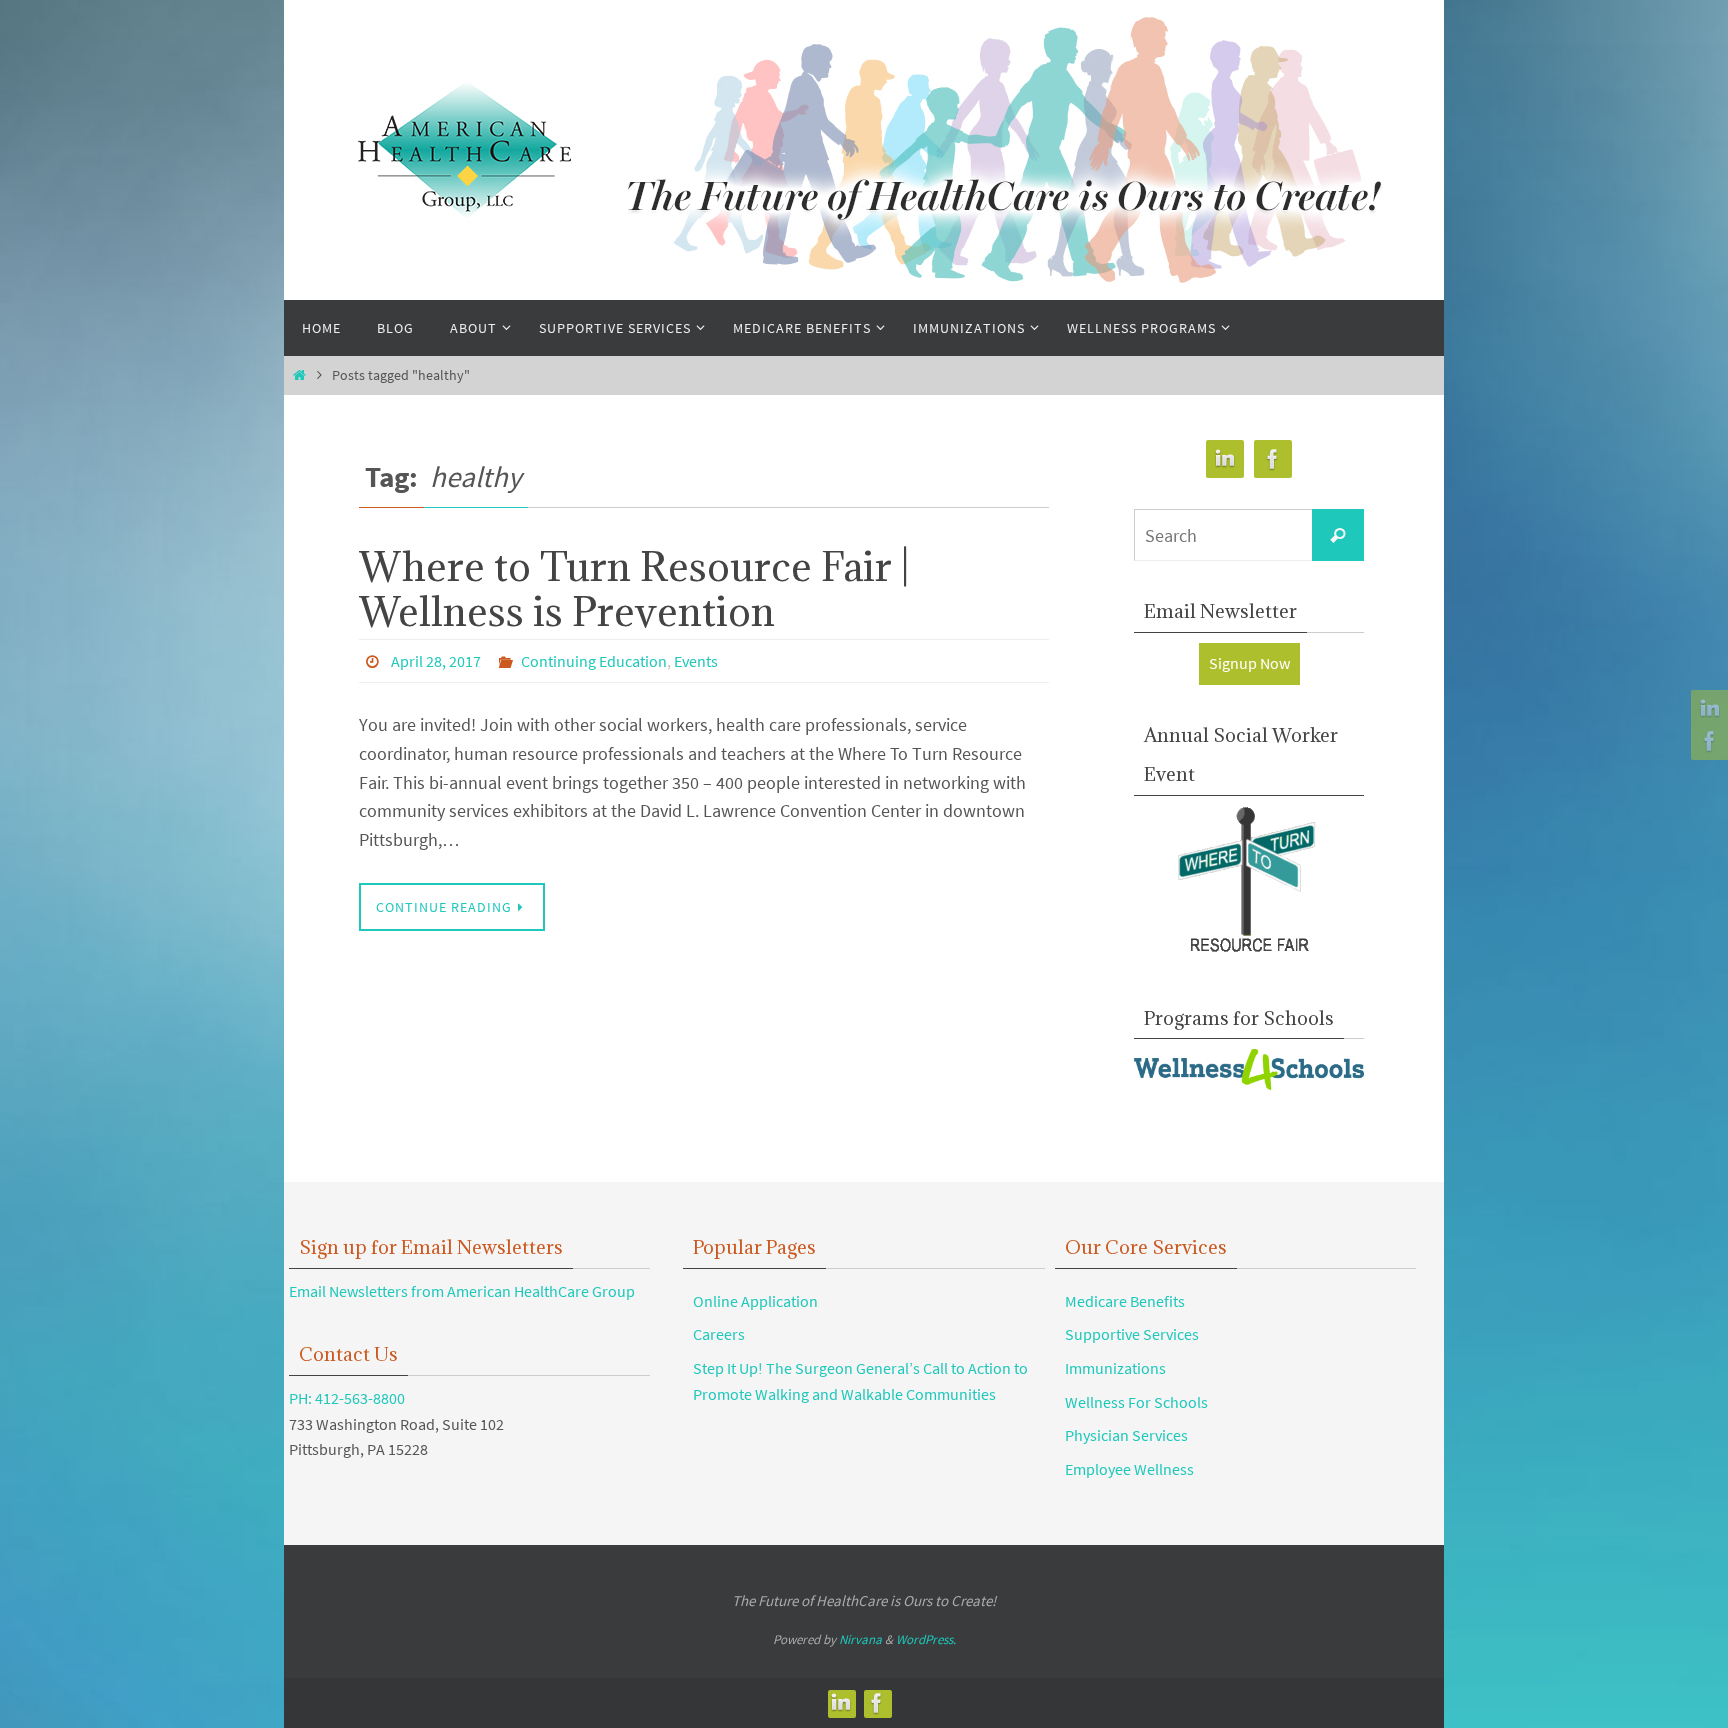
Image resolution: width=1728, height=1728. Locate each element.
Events (696, 661)
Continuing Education (594, 661)
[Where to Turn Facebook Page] (1707, 741)
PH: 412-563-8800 (347, 1398)
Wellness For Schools (1136, 1402)
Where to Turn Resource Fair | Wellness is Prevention (634, 589)
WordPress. (926, 1639)
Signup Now (1249, 663)
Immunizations (1115, 1368)
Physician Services (1126, 1435)
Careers (719, 1334)
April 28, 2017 (436, 661)
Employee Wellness (1129, 1469)
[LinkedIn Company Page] (1707, 709)
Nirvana (860, 1639)
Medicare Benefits (1125, 1301)
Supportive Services (1132, 1334)
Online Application (755, 1301)
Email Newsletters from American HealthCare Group (462, 1291)
